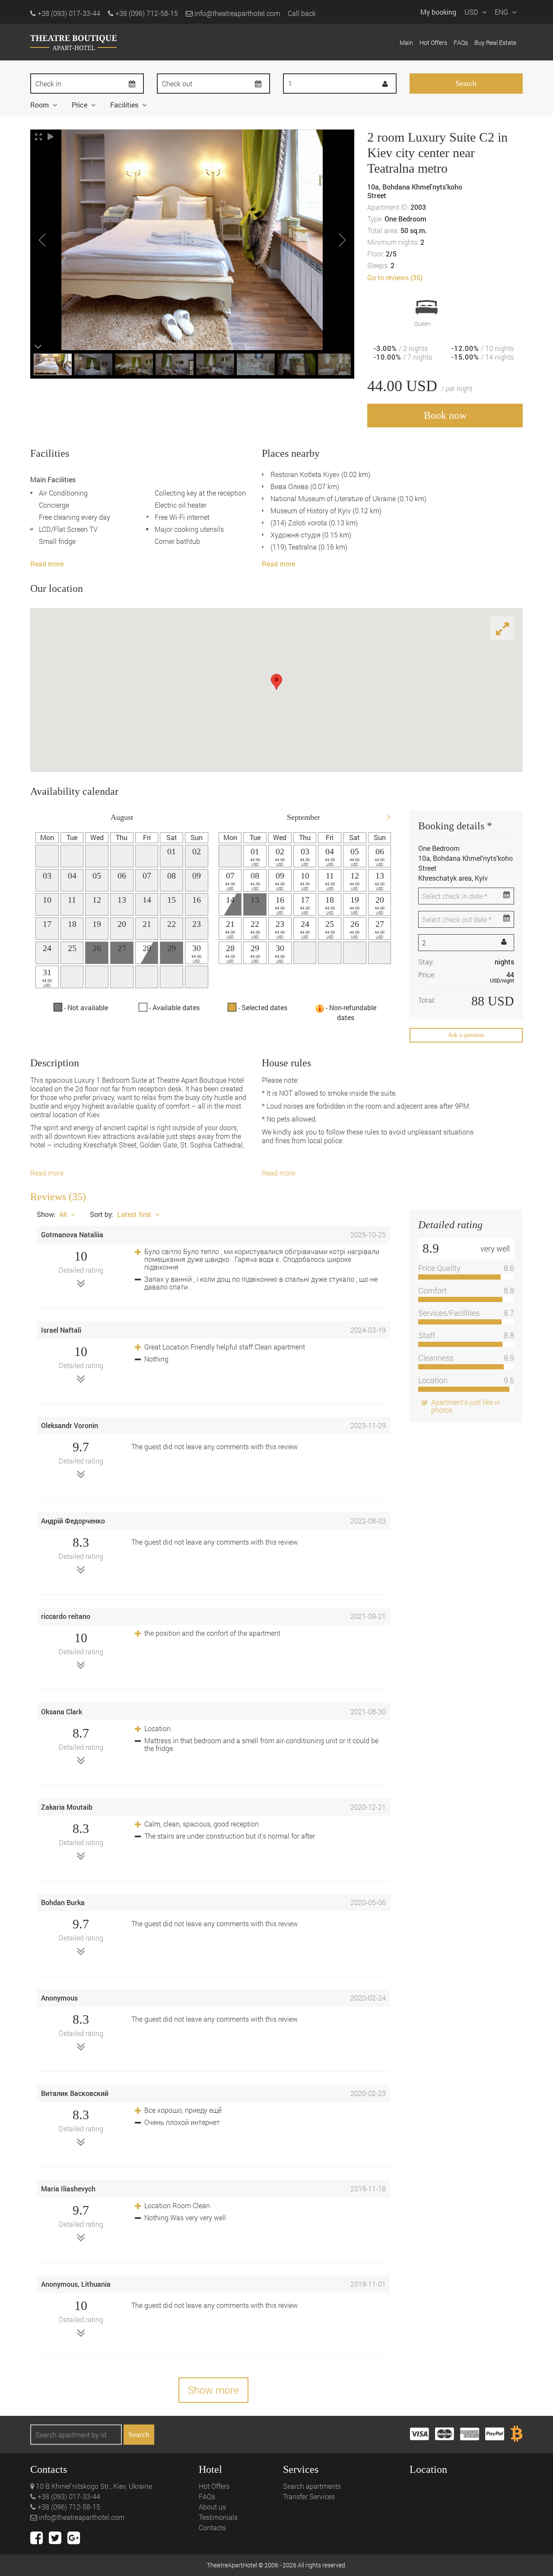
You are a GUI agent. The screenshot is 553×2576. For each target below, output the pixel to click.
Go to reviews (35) (395, 277)
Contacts (212, 2527)
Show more (213, 2390)
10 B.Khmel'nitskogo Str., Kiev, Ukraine (93, 2486)
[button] (276, 682)
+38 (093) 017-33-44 (68, 2496)
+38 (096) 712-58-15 (68, 2507)
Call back (302, 13)
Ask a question (466, 1035)
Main (406, 43)
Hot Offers (433, 43)
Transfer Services (309, 2496)
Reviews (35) (58, 1197)
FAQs (461, 43)
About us (212, 2507)
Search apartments (312, 2486)
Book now (445, 415)
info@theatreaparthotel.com (236, 13)
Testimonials (218, 2517)
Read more (47, 564)
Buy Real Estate (495, 43)
